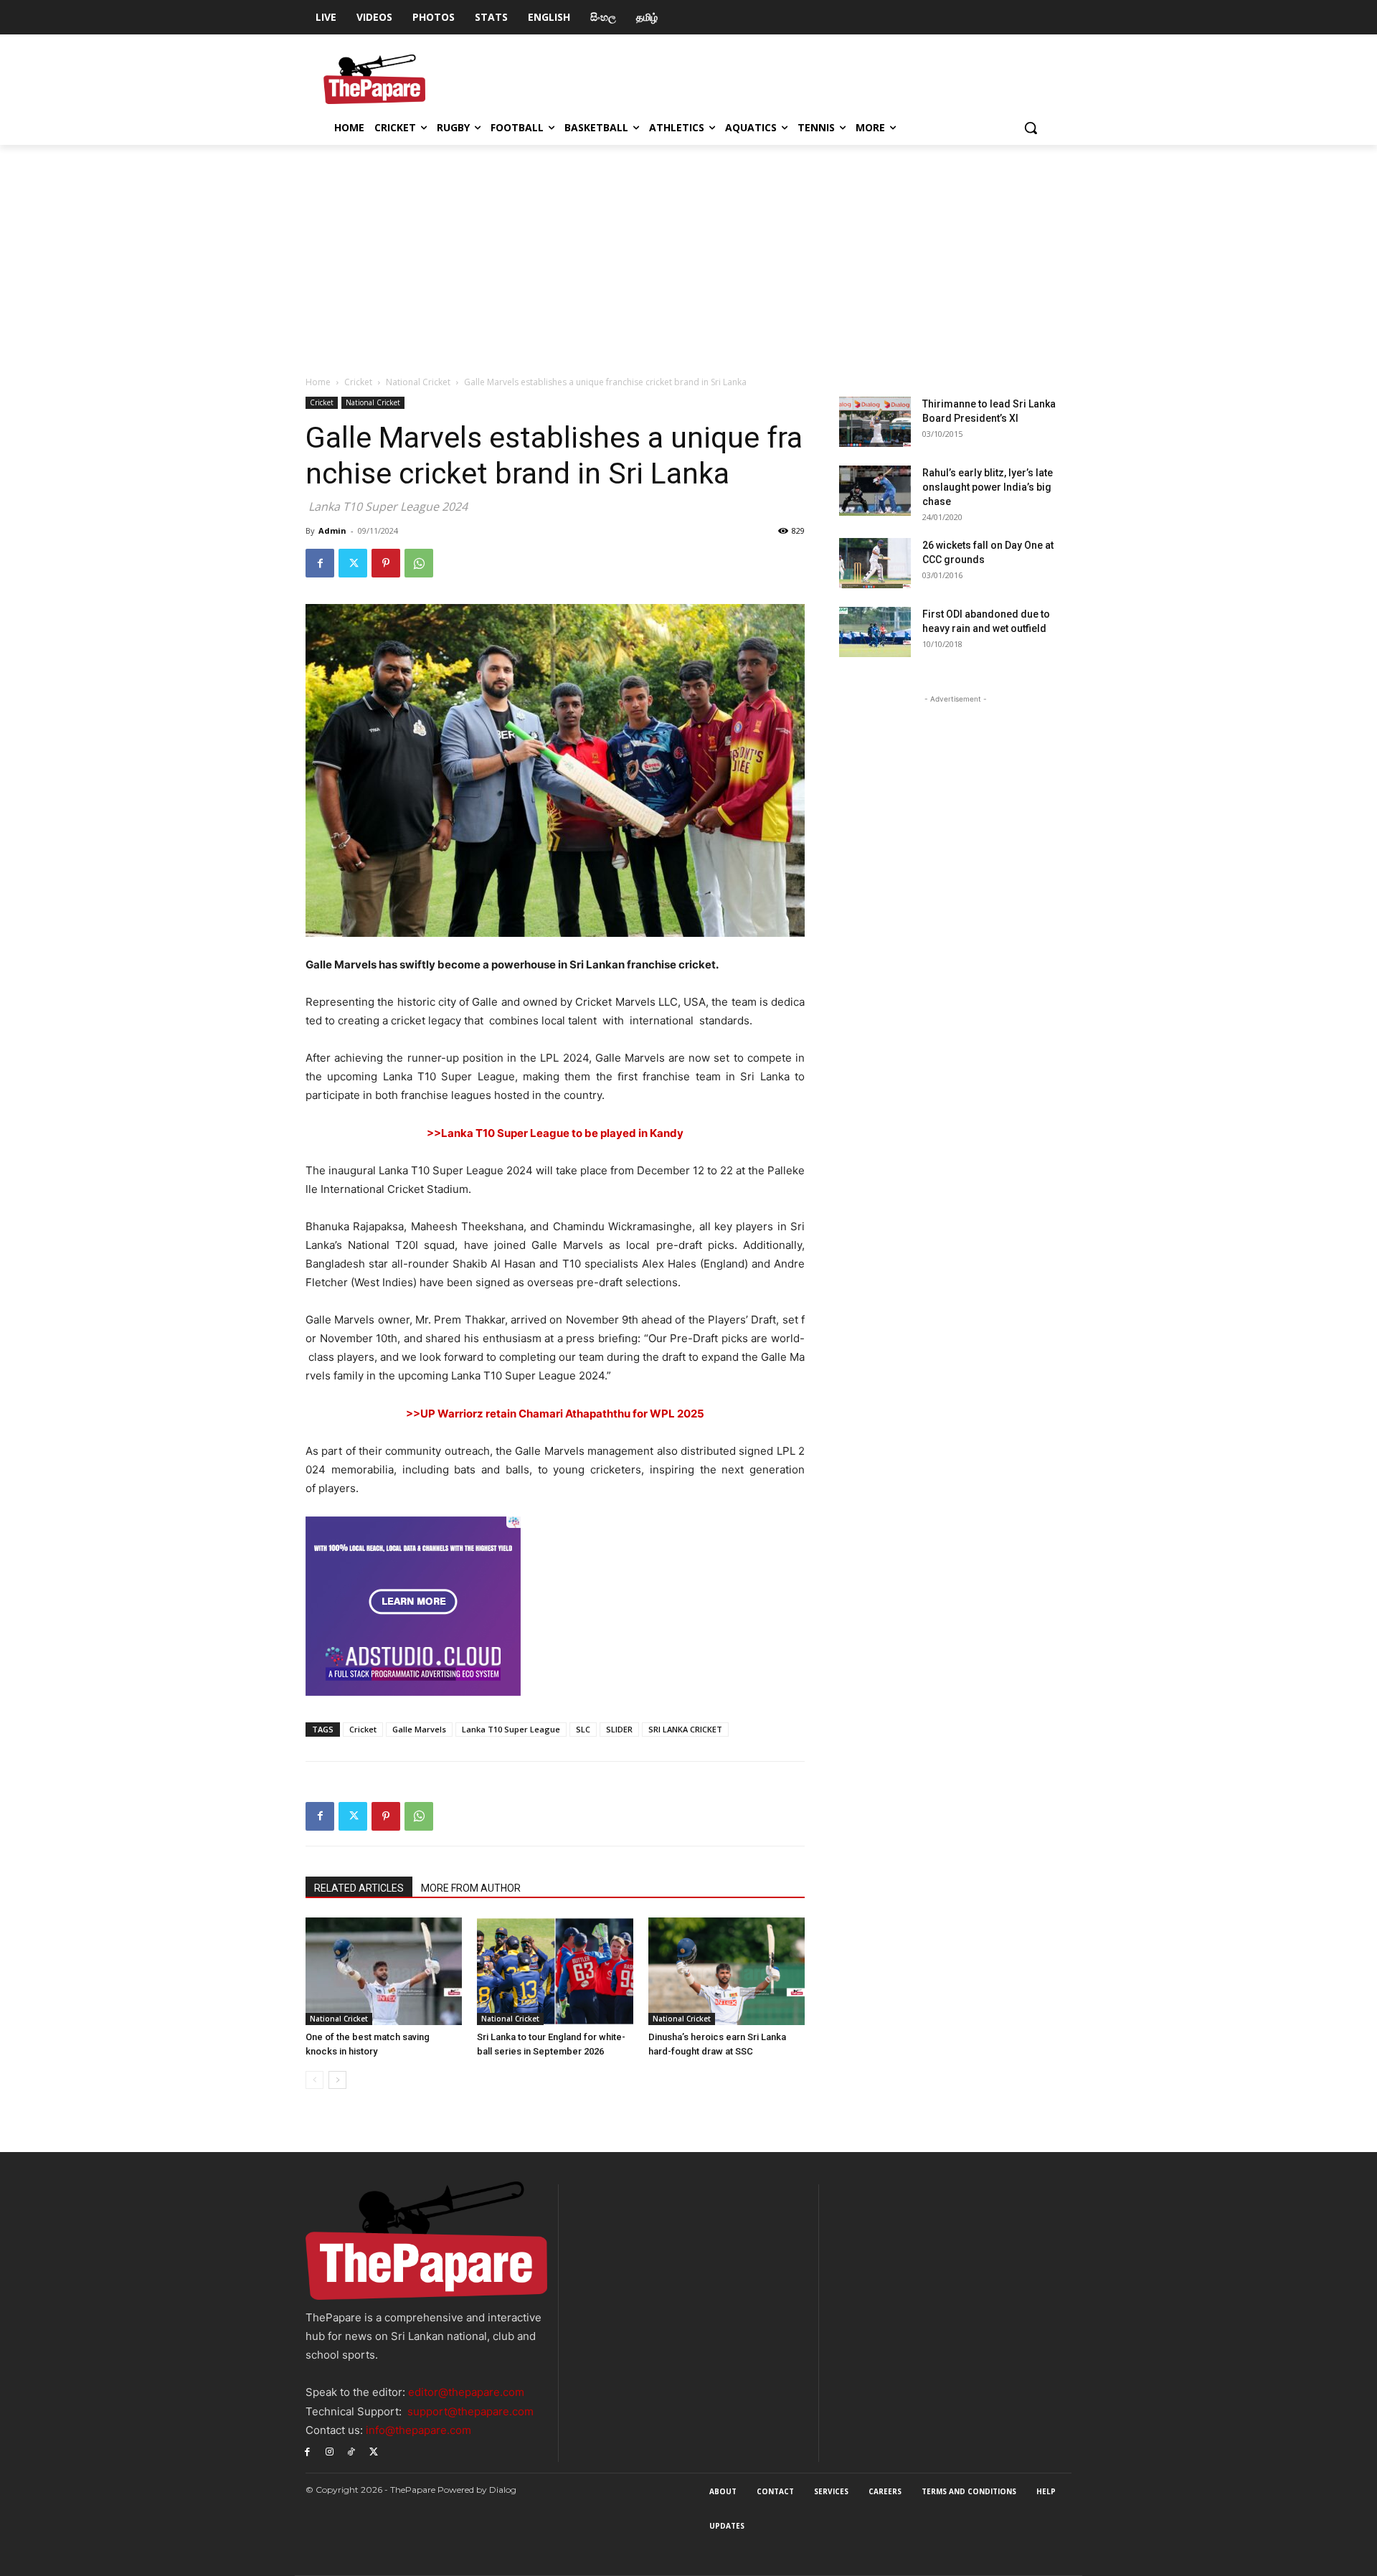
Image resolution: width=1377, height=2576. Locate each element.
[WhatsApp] (419, 563)
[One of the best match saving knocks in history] (384, 1971)
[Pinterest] (386, 563)
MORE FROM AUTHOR (471, 1888)
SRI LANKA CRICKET (685, 1729)
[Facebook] (320, 563)
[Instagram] (330, 2451)
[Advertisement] (688, 253)
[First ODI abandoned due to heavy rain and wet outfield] (875, 632)
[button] (1031, 128)
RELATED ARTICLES (359, 1888)
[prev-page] (314, 2080)
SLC (583, 1729)
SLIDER (619, 1729)
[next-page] (337, 2080)
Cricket (358, 382)
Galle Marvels (419, 1729)
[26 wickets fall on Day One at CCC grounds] (875, 563)
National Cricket (418, 382)
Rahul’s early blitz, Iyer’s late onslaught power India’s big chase (988, 487)
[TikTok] (352, 2451)
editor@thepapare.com (466, 2392)
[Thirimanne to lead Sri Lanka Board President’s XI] (875, 422)
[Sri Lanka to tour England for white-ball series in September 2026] (555, 1971)
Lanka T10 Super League (511, 1729)
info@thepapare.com (418, 2430)
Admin (332, 530)
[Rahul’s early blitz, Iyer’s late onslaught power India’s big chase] (875, 491)
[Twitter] (353, 563)
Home (318, 382)
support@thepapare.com (470, 2411)
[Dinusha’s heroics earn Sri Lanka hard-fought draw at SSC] (727, 1971)
